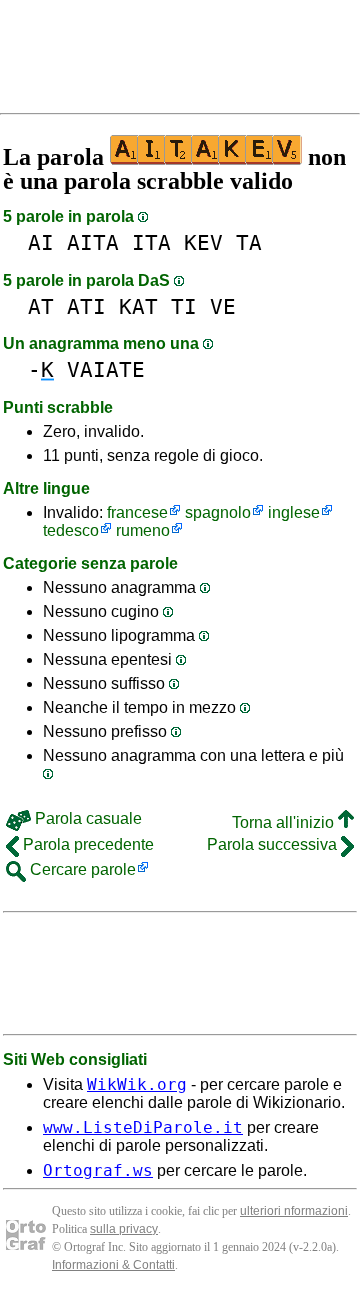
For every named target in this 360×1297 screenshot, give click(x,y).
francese (137, 512)
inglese (294, 512)
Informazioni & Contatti (113, 1265)
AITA (93, 242)
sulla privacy (124, 1229)
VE (223, 306)
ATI (86, 306)
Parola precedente (86, 844)
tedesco (71, 530)
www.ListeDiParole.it (143, 1127)
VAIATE (106, 369)
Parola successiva (274, 844)
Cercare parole (81, 869)
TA (249, 242)
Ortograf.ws (98, 1170)
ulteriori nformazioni (294, 1211)
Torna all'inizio (285, 822)
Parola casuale (86, 818)
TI (184, 306)
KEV (203, 242)
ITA (151, 242)
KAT (138, 306)
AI (41, 242)
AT (41, 306)
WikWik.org (137, 1084)
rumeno (143, 530)
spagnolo (218, 512)
